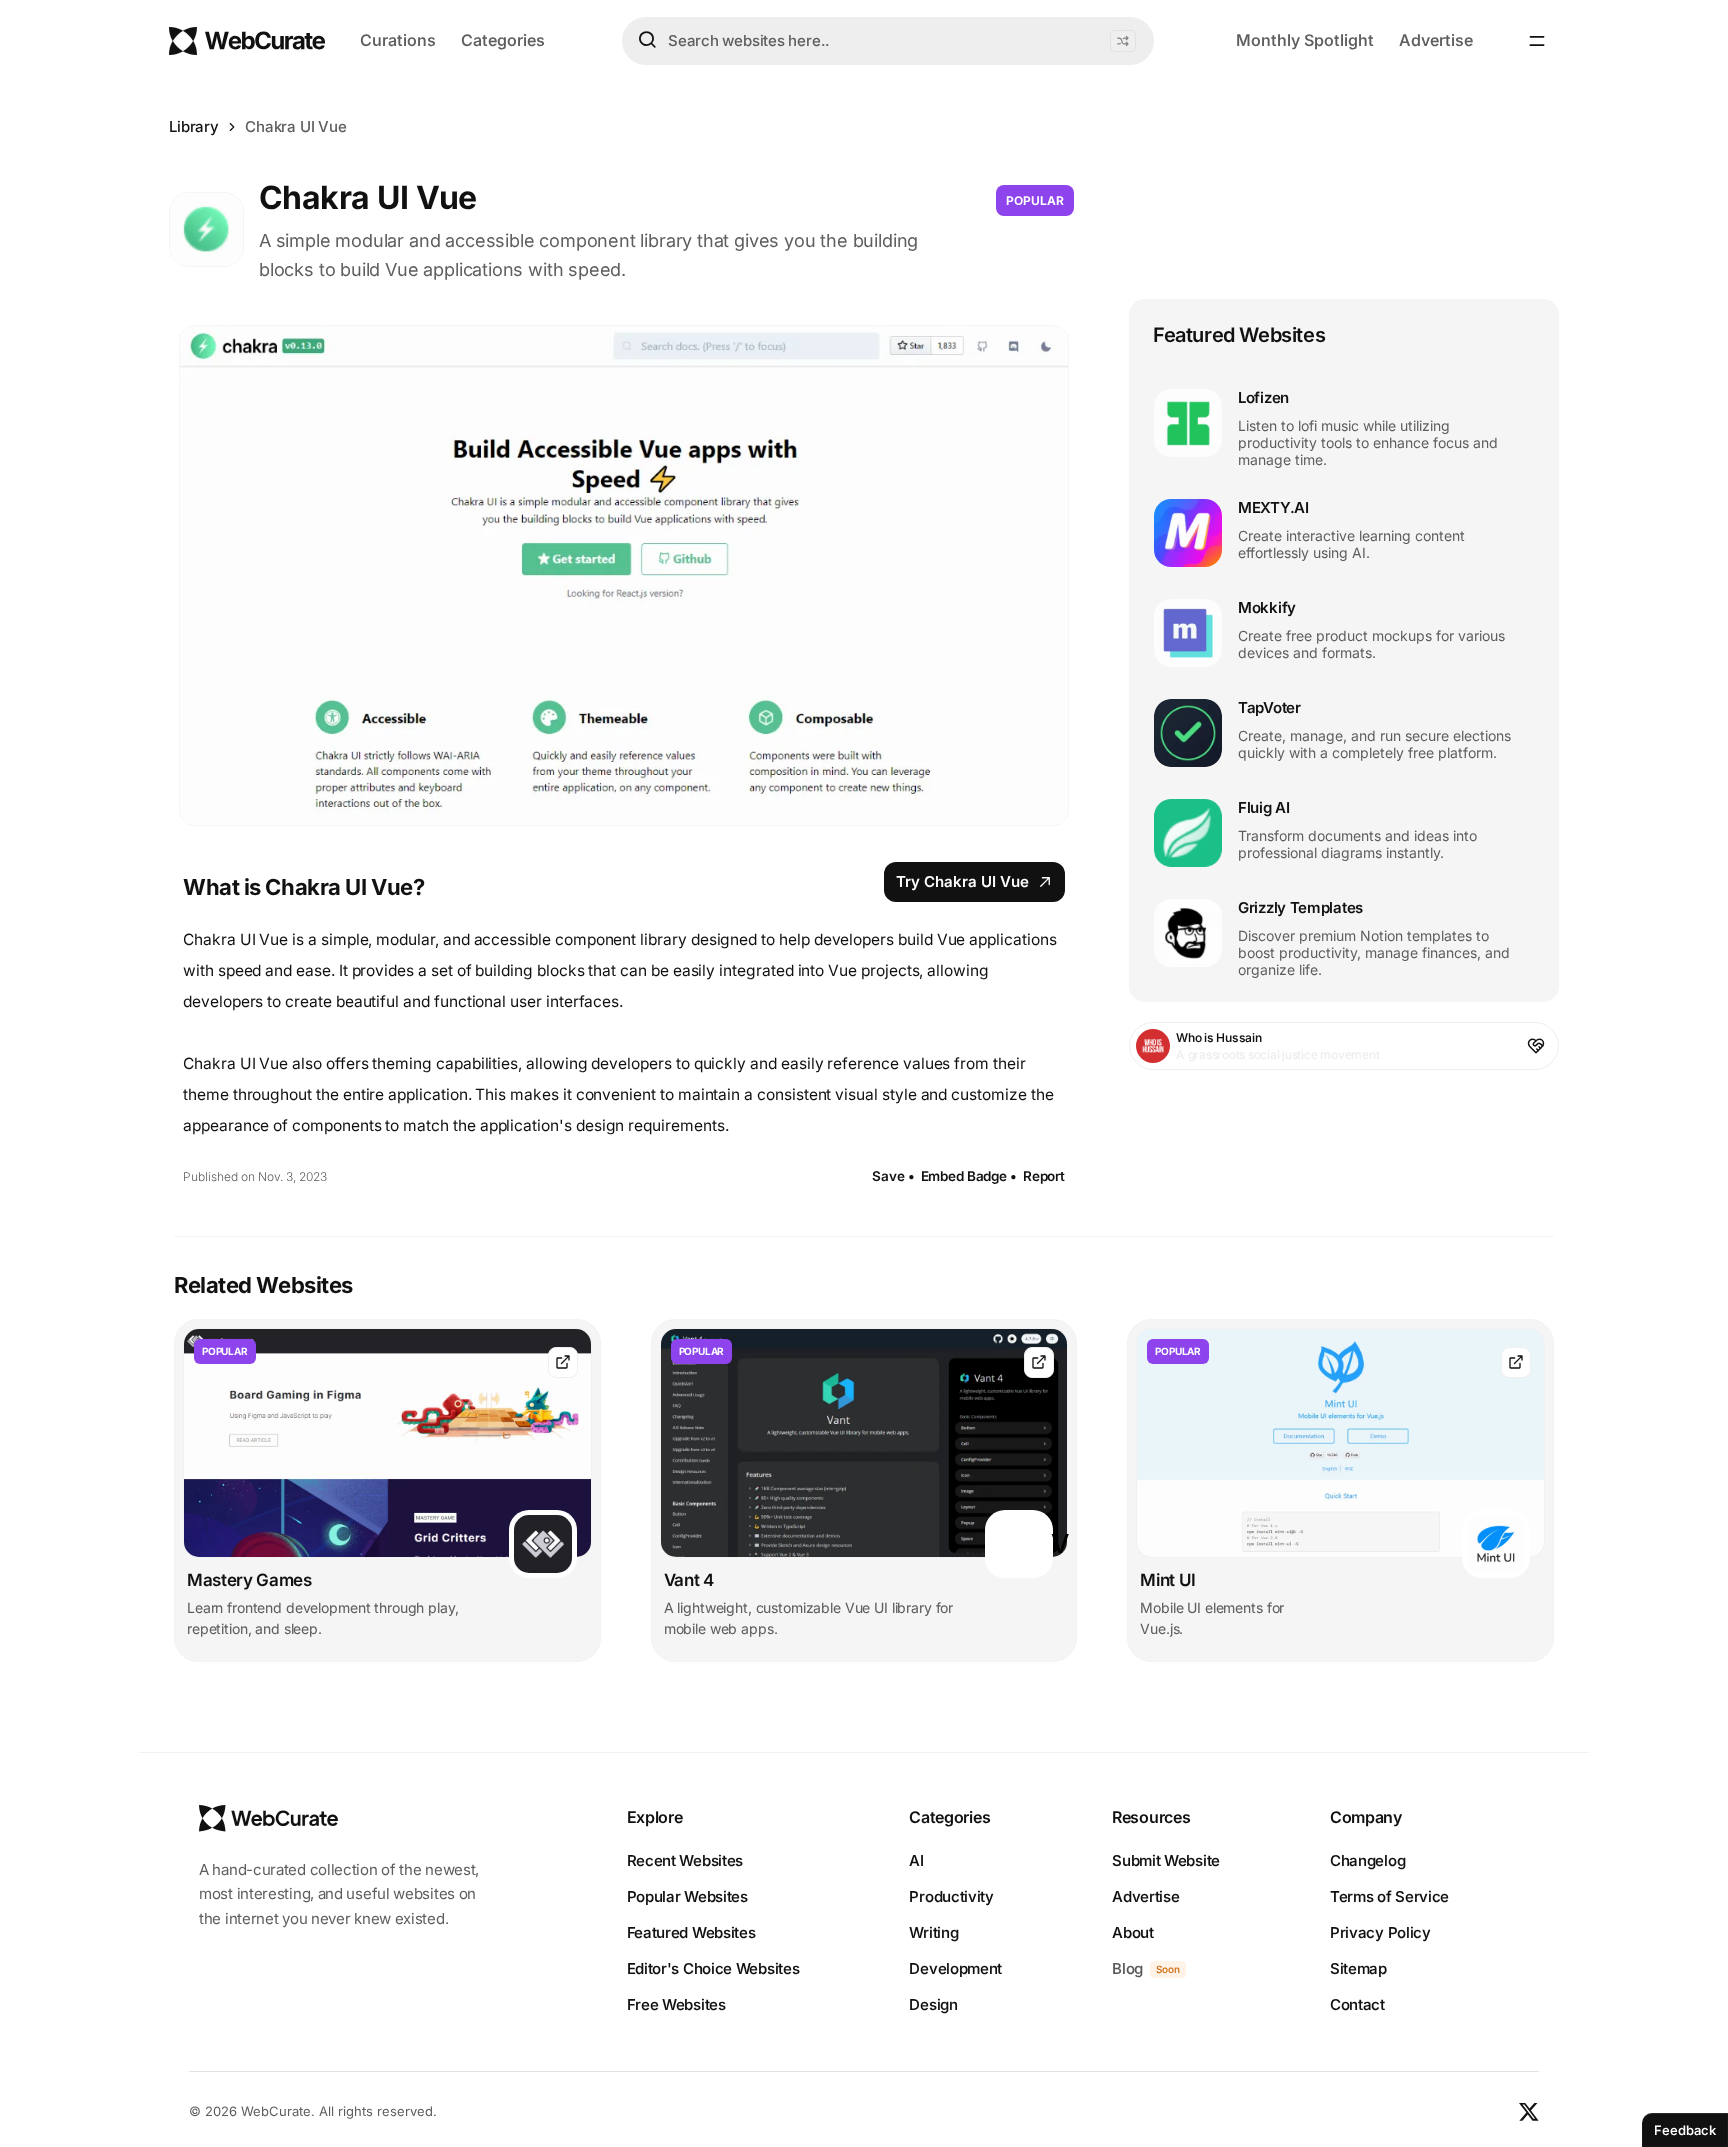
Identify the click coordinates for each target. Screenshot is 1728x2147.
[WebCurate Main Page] (247, 41)
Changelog (1367, 1860)
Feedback (1685, 2130)
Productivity (951, 1896)
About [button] (1133, 1932)
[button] (1123, 41)
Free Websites (676, 2004)
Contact (1357, 2004)
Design (933, 2004)
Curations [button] (398, 40)
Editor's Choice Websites (713, 1968)
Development (955, 1968)
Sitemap (1358, 1968)
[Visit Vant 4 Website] (1039, 1362)
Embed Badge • (969, 1176)
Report (1044, 1176)
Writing (933, 1932)
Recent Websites (685, 1860)
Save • (893, 1176)
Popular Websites (687, 1896)
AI (916, 1860)
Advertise (1436, 40)
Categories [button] (503, 40)
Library (194, 126)
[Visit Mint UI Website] (1516, 1362)
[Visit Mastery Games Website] (563, 1362)
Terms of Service (1389, 1896)
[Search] (647, 40)
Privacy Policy (1380, 1932)
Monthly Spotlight (1305, 40)
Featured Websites (691, 1932)
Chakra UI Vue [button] (296, 126)
